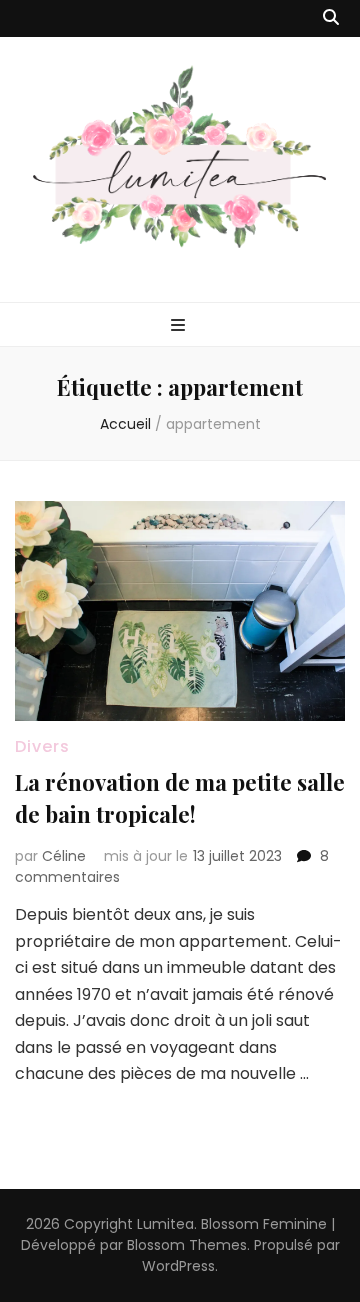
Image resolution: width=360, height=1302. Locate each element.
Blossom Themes (187, 1245)
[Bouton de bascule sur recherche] (331, 18)
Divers (42, 746)
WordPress (178, 1266)
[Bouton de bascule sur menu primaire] (180, 326)
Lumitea (165, 1224)
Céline (64, 856)
